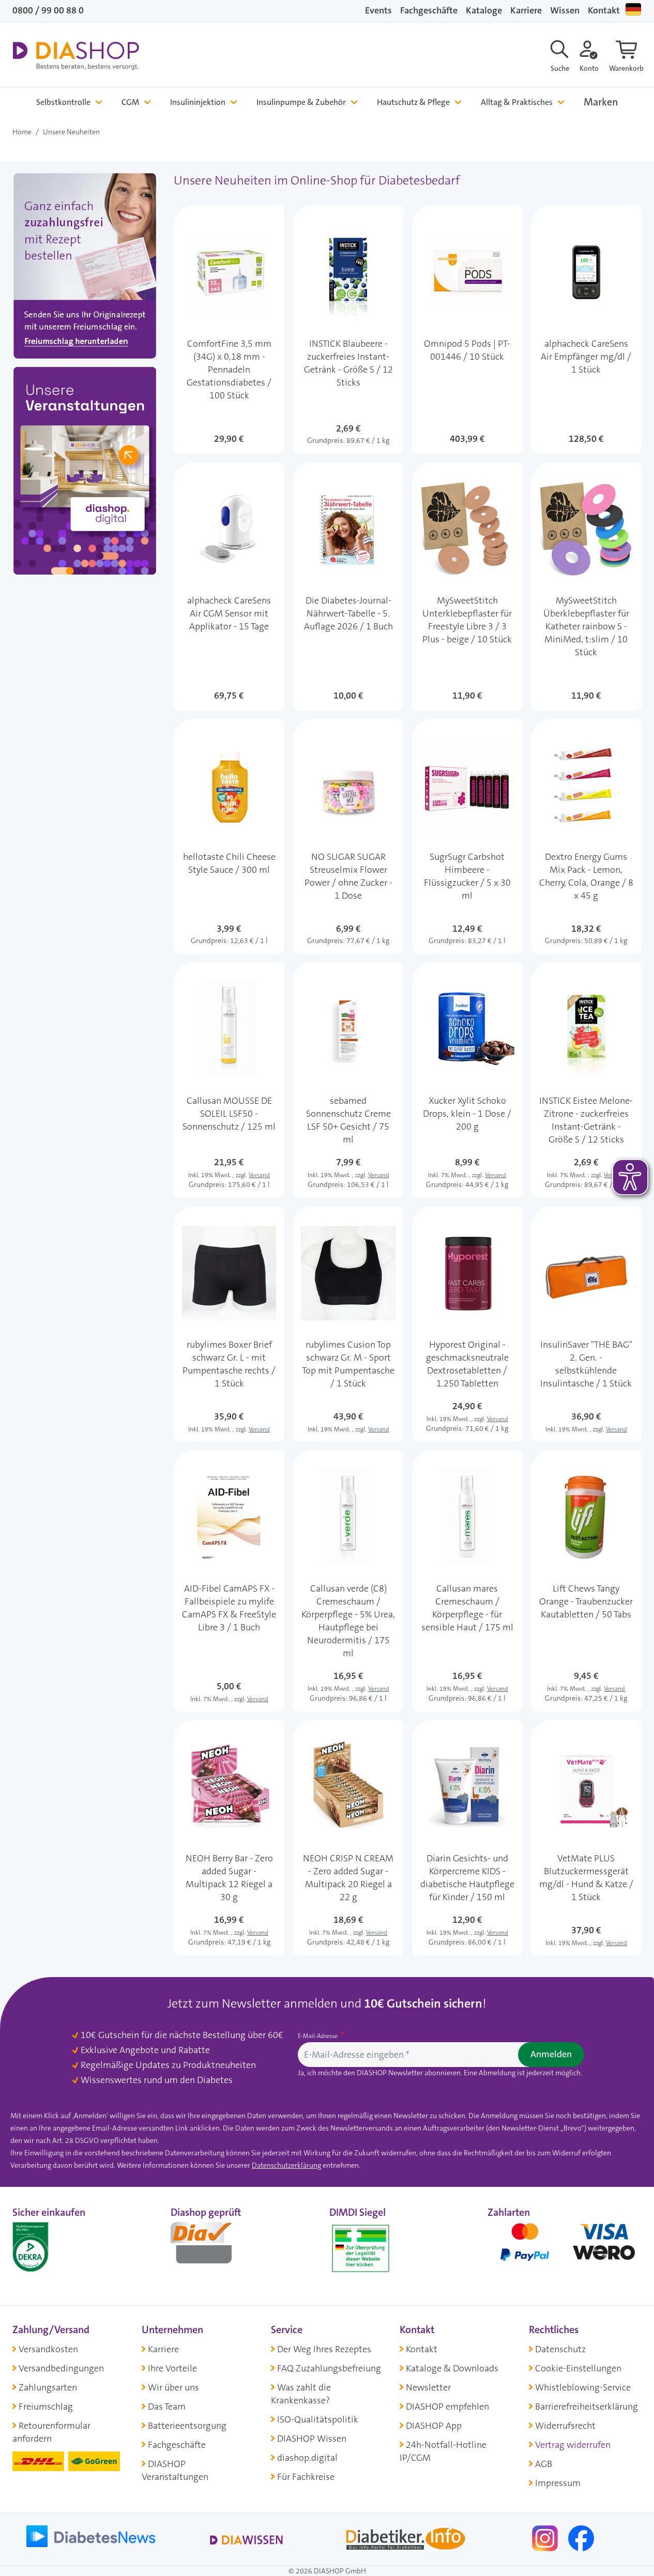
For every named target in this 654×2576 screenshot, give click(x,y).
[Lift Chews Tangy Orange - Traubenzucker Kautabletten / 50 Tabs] (586, 1581)
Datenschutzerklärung (286, 2165)
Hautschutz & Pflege (413, 102)
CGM (130, 102)
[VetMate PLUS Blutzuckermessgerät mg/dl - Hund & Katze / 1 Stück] (586, 1838)
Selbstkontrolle (63, 102)
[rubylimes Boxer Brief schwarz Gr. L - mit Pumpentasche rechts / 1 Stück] (229, 1324)
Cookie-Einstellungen (578, 2368)
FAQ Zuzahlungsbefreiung (329, 2368)
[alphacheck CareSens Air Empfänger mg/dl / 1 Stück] (586, 329)
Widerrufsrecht (565, 2426)
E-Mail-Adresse (318, 2036)
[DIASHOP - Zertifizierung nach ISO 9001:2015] (54, 2246)
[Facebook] (581, 2538)
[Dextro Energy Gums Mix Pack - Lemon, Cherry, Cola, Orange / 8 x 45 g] (586, 837)
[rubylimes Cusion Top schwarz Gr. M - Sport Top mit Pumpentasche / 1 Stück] (348, 1324)
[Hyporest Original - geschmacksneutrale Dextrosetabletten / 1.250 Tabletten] (467, 1324)
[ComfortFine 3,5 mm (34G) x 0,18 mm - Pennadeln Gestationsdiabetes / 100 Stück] (229, 329)
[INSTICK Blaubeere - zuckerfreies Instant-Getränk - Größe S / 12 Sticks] (348, 329)
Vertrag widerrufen (573, 2445)
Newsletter (428, 2387)
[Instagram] (546, 2538)
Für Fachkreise (306, 2477)
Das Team (167, 2407)
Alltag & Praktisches (517, 102)
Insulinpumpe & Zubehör (301, 102)
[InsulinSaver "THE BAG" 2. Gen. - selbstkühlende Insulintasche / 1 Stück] (586, 1324)
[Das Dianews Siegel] (212, 2246)
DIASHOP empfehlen (447, 2407)
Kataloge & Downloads (452, 2368)
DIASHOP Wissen (312, 2439)
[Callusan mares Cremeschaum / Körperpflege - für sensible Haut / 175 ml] (467, 1581)
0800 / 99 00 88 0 (48, 10)
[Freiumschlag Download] (85, 268)
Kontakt (604, 10)
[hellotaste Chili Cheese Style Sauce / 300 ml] (229, 837)
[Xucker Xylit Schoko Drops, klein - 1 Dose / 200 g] (467, 1080)
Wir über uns (173, 2387)
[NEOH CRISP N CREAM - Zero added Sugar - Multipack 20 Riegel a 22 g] (348, 1838)
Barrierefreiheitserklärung (587, 2407)
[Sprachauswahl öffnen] (633, 9)
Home (22, 132)
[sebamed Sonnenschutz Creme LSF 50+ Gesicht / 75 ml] (348, 1080)
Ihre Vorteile (172, 2368)
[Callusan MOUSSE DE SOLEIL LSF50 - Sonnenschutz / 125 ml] (229, 1080)
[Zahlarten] (565, 2246)
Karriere (526, 10)
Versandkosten (48, 2349)
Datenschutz (560, 2349)
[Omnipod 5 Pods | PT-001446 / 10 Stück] (467, 329)
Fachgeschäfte (429, 10)
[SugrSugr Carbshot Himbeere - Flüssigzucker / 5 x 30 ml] (467, 837)
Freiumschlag (46, 2407)
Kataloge (484, 10)
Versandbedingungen (61, 2368)
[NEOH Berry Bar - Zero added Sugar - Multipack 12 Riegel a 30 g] (229, 1838)
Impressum (558, 2483)
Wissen (565, 10)
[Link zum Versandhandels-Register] (361, 2249)
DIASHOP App (434, 2426)
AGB (544, 2464)
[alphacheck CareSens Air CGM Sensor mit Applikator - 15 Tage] (229, 586)
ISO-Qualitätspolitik (318, 2419)
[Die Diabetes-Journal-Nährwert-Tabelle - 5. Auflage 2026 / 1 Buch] (348, 586)
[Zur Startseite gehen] (76, 56)
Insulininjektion (198, 102)
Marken (601, 102)
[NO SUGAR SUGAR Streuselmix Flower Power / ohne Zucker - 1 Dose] (348, 837)
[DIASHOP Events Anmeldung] (85, 473)
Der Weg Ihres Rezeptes (324, 2349)
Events (378, 10)
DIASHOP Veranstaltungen (175, 2470)
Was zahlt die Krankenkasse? (301, 2394)
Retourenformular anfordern (51, 2432)
